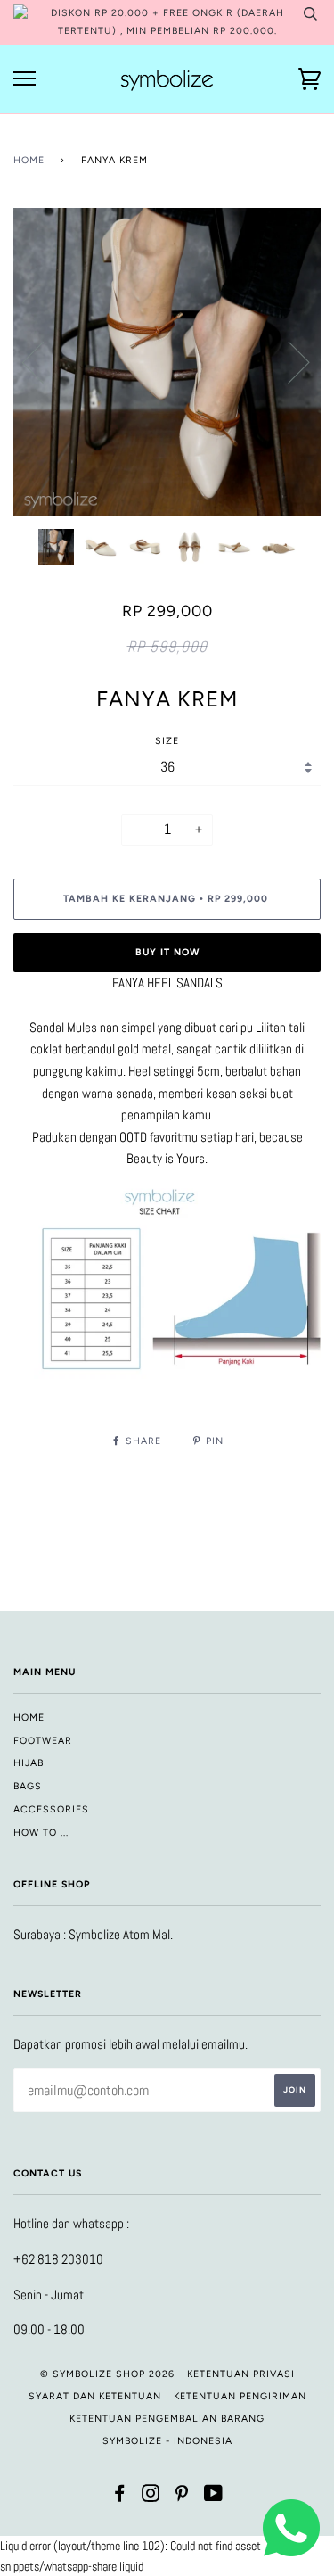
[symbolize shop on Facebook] (120, 2497)
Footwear (43, 1741)
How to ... (41, 1833)
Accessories (51, 1809)
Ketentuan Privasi (241, 2374)
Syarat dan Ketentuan (95, 2396)
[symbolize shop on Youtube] (214, 2497)
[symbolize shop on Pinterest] (182, 2497)
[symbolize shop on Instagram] (151, 2497)
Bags (28, 1786)
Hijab (29, 1763)
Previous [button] (44, 361)
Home (29, 160)
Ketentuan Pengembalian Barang (167, 2419)
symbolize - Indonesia (167, 2441)
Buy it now (167, 952)
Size (167, 741)
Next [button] (288, 361)
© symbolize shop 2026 (107, 2374)
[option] (167, 362)
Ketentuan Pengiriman (240, 2396)
